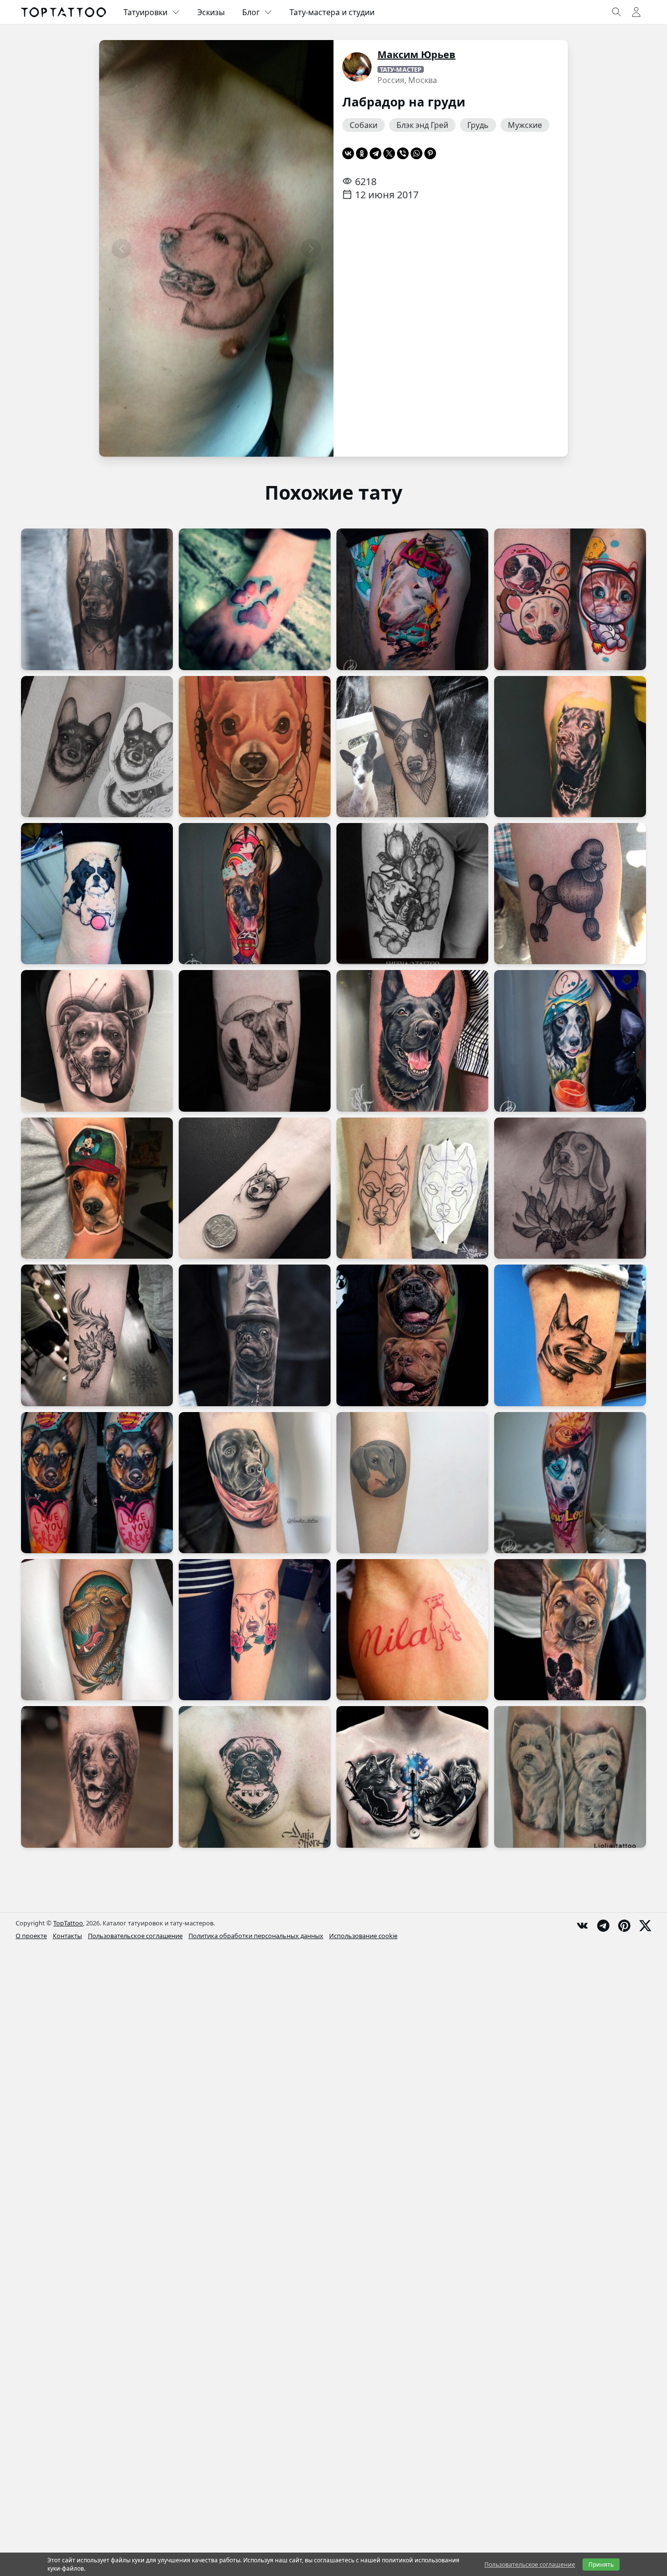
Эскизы (211, 12)
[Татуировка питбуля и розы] (255, 1630)
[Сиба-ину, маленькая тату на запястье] (255, 1188)
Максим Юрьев (417, 54)
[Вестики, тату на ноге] (570, 1777)
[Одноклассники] (362, 153)
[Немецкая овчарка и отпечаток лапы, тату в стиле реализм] (570, 1630)
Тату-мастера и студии (332, 12)
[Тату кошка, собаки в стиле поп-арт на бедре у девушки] (570, 599)
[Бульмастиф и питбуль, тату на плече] (412, 1335)
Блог (251, 12)
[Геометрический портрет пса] (412, 747)
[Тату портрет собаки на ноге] (570, 1335)
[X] (389, 153)
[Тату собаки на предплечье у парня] (255, 1483)
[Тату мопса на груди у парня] (255, 1777)
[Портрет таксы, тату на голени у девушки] (412, 1483)
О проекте (31, 1936)
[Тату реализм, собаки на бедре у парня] (412, 1041)
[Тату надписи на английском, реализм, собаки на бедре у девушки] (412, 599)
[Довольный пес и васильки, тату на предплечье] (97, 1630)
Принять (601, 2565)
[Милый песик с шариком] (97, 894)
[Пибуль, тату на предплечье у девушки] (570, 747)
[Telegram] (375, 153)
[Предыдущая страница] (122, 249)
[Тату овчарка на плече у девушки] (255, 894)
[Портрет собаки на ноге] (255, 747)
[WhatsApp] (417, 153)
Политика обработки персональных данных (256, 1936)
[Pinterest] (430, 153)
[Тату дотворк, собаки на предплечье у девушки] (255, 1041)
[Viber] (403, 153)
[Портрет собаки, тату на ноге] (97, 1777)
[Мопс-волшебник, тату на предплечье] (255, 1335)
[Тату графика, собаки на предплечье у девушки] (97, 747)
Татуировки (146, 12)
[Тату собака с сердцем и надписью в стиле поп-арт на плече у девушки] (97, 1483)
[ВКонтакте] (348, 153)
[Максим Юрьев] (357, 67)
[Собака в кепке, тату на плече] (97, 1188)
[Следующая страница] (311, 249)
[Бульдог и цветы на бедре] (412, 894)
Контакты (67, 1936)
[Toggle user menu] (636, 12)
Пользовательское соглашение (135, 1936)
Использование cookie (363, 1936)
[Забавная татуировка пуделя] (570, 894)
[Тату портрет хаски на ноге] (570, 1483)
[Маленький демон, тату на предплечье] (97, 1335)
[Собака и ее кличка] (412, 1630)
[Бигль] (570, 1188)
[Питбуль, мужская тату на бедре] (97, 1041)
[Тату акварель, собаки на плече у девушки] (570, 1041)
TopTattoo (68, 1923)
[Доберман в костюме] (97, 599)
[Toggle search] (617, 12)
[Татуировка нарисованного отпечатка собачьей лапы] (255, 599)
